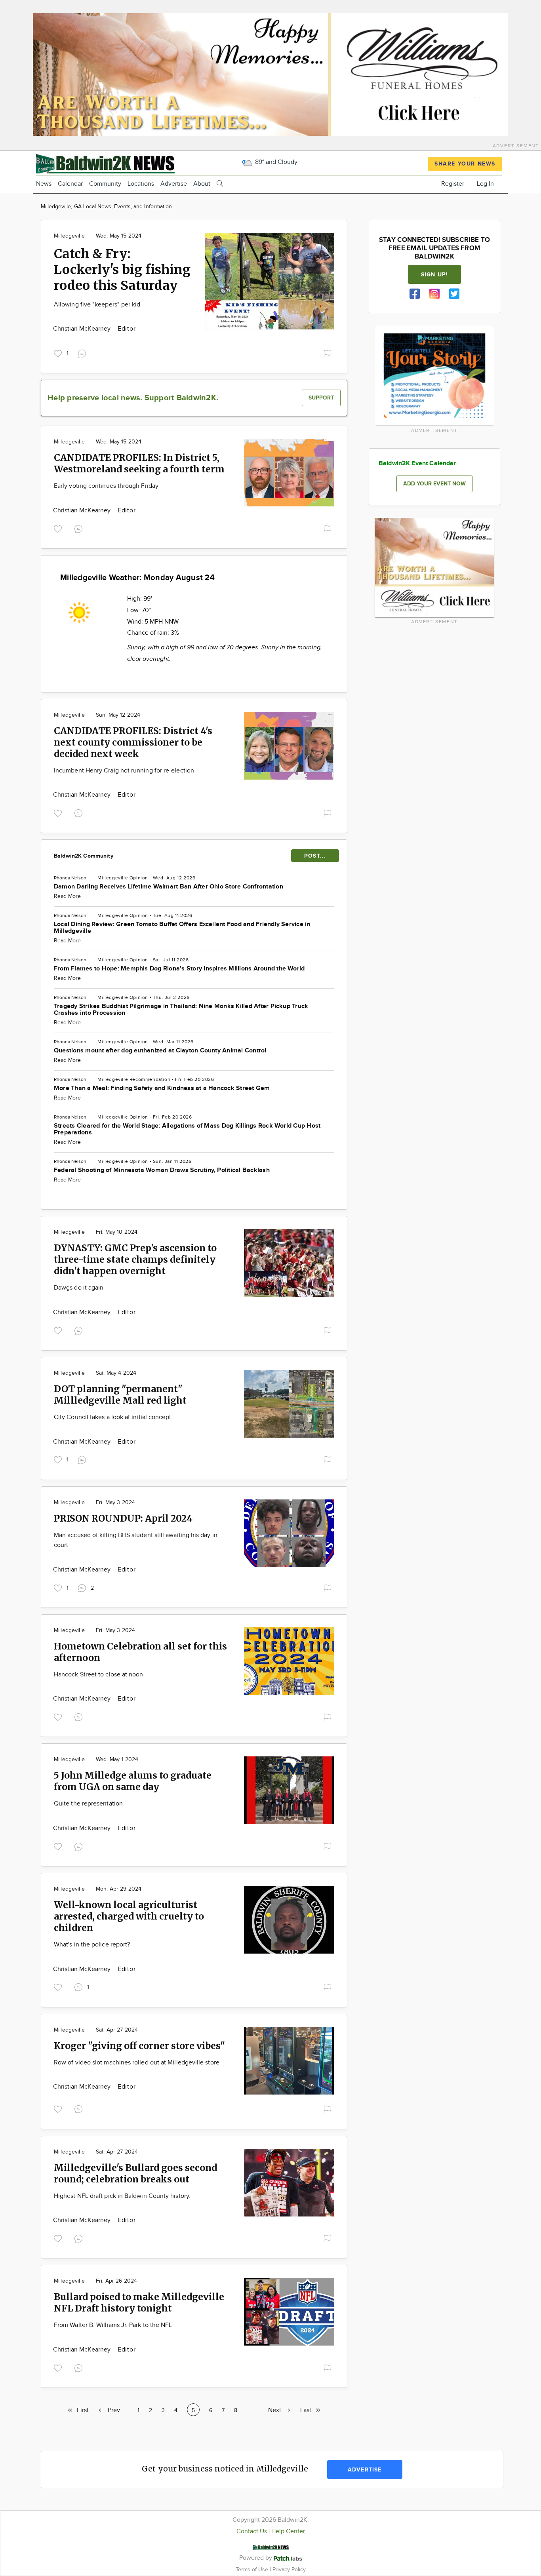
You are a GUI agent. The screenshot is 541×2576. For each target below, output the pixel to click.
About (202, 184)
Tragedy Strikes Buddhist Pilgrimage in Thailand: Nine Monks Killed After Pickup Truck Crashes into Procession (181, 1010)
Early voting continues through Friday (106, 486)
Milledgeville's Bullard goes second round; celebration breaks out (135, 2173)
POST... (315, 856)
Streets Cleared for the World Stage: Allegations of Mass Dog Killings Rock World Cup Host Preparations (187, 1129)
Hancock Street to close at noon (98, 1675)
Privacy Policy (289, 2569)
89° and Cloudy (275, 162)
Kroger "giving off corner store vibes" (139, 2046)
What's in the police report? (92, 1945)
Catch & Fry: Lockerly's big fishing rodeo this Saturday (122, 270)
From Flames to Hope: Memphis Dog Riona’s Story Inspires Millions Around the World (179, 969)
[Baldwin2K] (105, 163)
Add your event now (434, 484)
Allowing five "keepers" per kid (97, 305)
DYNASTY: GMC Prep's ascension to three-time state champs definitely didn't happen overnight (135, 1259)
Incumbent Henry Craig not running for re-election (124, 771)
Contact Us (252, 2531)
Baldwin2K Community (84, 856)
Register (453, 184)
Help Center (288, 2531)
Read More (67, 896)
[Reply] (84, 353)
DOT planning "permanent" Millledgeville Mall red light (120, 1395)
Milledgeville (69, 236)
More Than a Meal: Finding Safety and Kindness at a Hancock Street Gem (162, 1088)
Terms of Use (253, 2569)
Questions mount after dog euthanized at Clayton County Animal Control (160, 1051)
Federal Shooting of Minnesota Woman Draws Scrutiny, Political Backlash (162, 1170)
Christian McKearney (83, 329)
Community (105, 184)
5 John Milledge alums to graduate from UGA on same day (133, 1781)
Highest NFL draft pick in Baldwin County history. (122, 2196)
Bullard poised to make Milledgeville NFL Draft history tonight (139, 2302)
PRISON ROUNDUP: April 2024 (123, 1518)
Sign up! (434, 275)
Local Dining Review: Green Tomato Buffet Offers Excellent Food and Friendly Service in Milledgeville (182, 928)
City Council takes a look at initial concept (113, 1417)
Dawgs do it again (79, 1288)
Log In (485, 184)
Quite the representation (88, 1804)
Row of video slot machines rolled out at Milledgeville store (137, 2063)
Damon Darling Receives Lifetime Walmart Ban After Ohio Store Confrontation (169, 887)
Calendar (70, 184)
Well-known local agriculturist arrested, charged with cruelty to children (129, 1916)
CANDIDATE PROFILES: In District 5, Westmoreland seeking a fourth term (139, 463)
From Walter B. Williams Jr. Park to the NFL (113, 2325)
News (44, 184)
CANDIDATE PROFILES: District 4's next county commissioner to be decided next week (133, 742)
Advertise (174, 184)
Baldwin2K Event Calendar (417, 463)
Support (321, 398)
